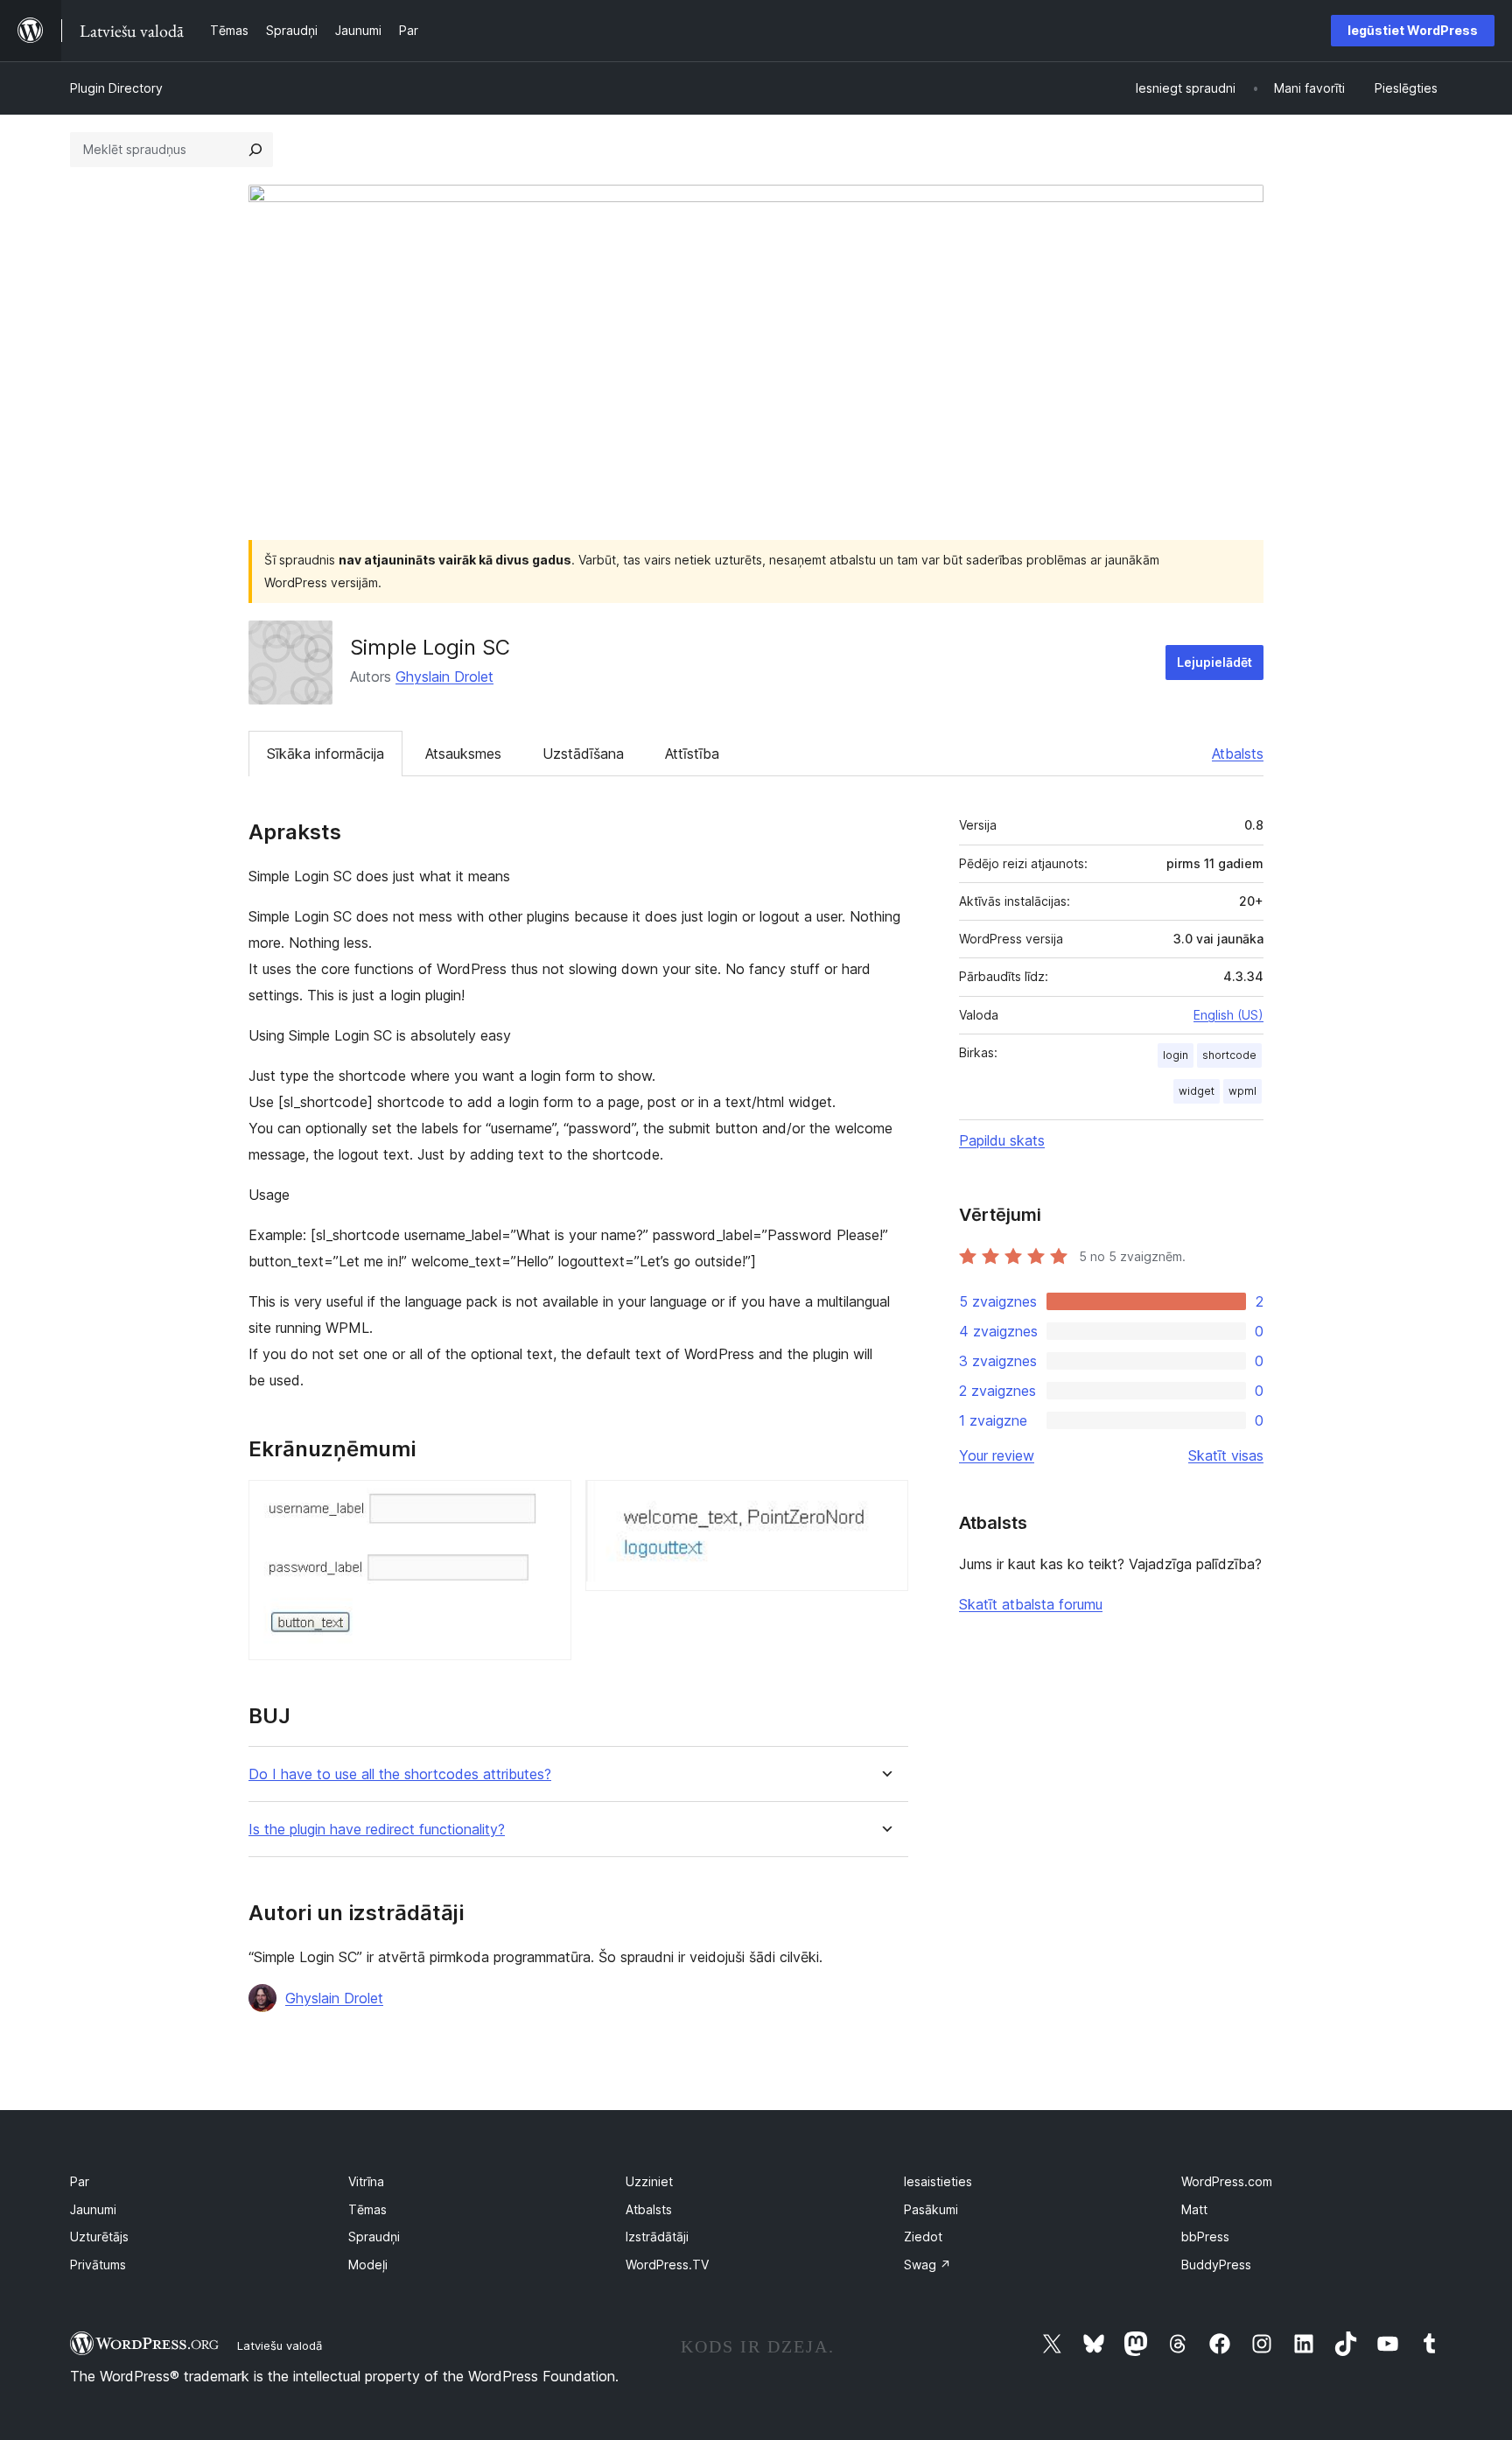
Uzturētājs (99, 2237)
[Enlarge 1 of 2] (548, 1504)
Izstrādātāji (657, 2237)
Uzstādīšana (583, 754)
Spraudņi (374, 2237)
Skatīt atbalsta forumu (1031, 1604)
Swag (927, 2265)
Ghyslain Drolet (444, 677)
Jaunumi (93, 2209)
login (1176, 1055)
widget (1197, 1091)
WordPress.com (1227, 2181)
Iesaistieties (938, 2181)
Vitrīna (366, 2181)
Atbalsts (1238, 754)
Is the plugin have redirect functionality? (377, 1830)
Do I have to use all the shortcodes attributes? (400, 1774)
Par (80, 2181)
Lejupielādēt (1214, 662)
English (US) (1228, 1015)
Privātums (98, 2265)
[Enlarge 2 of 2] (885, 1504)
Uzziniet (649, 2181)
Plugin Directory (116, 88)
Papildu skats (1002, 1140)
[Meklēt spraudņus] (255, 150)
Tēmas (367, 2209)
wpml (1242, 1091)
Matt (1194, 2209)
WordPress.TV (667, 2265)
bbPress (1205, 2237)
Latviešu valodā (280, 2345)
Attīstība (692, 754)
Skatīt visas (1226, 1455)
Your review (997, 1455)
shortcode (1229, 1055)
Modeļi (368, 2265)
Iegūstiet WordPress (1413, 30)
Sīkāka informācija (325, 754)
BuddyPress (1216, 2265)
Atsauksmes (463, 754)
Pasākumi (931, 2209)
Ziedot (923, 2237)
